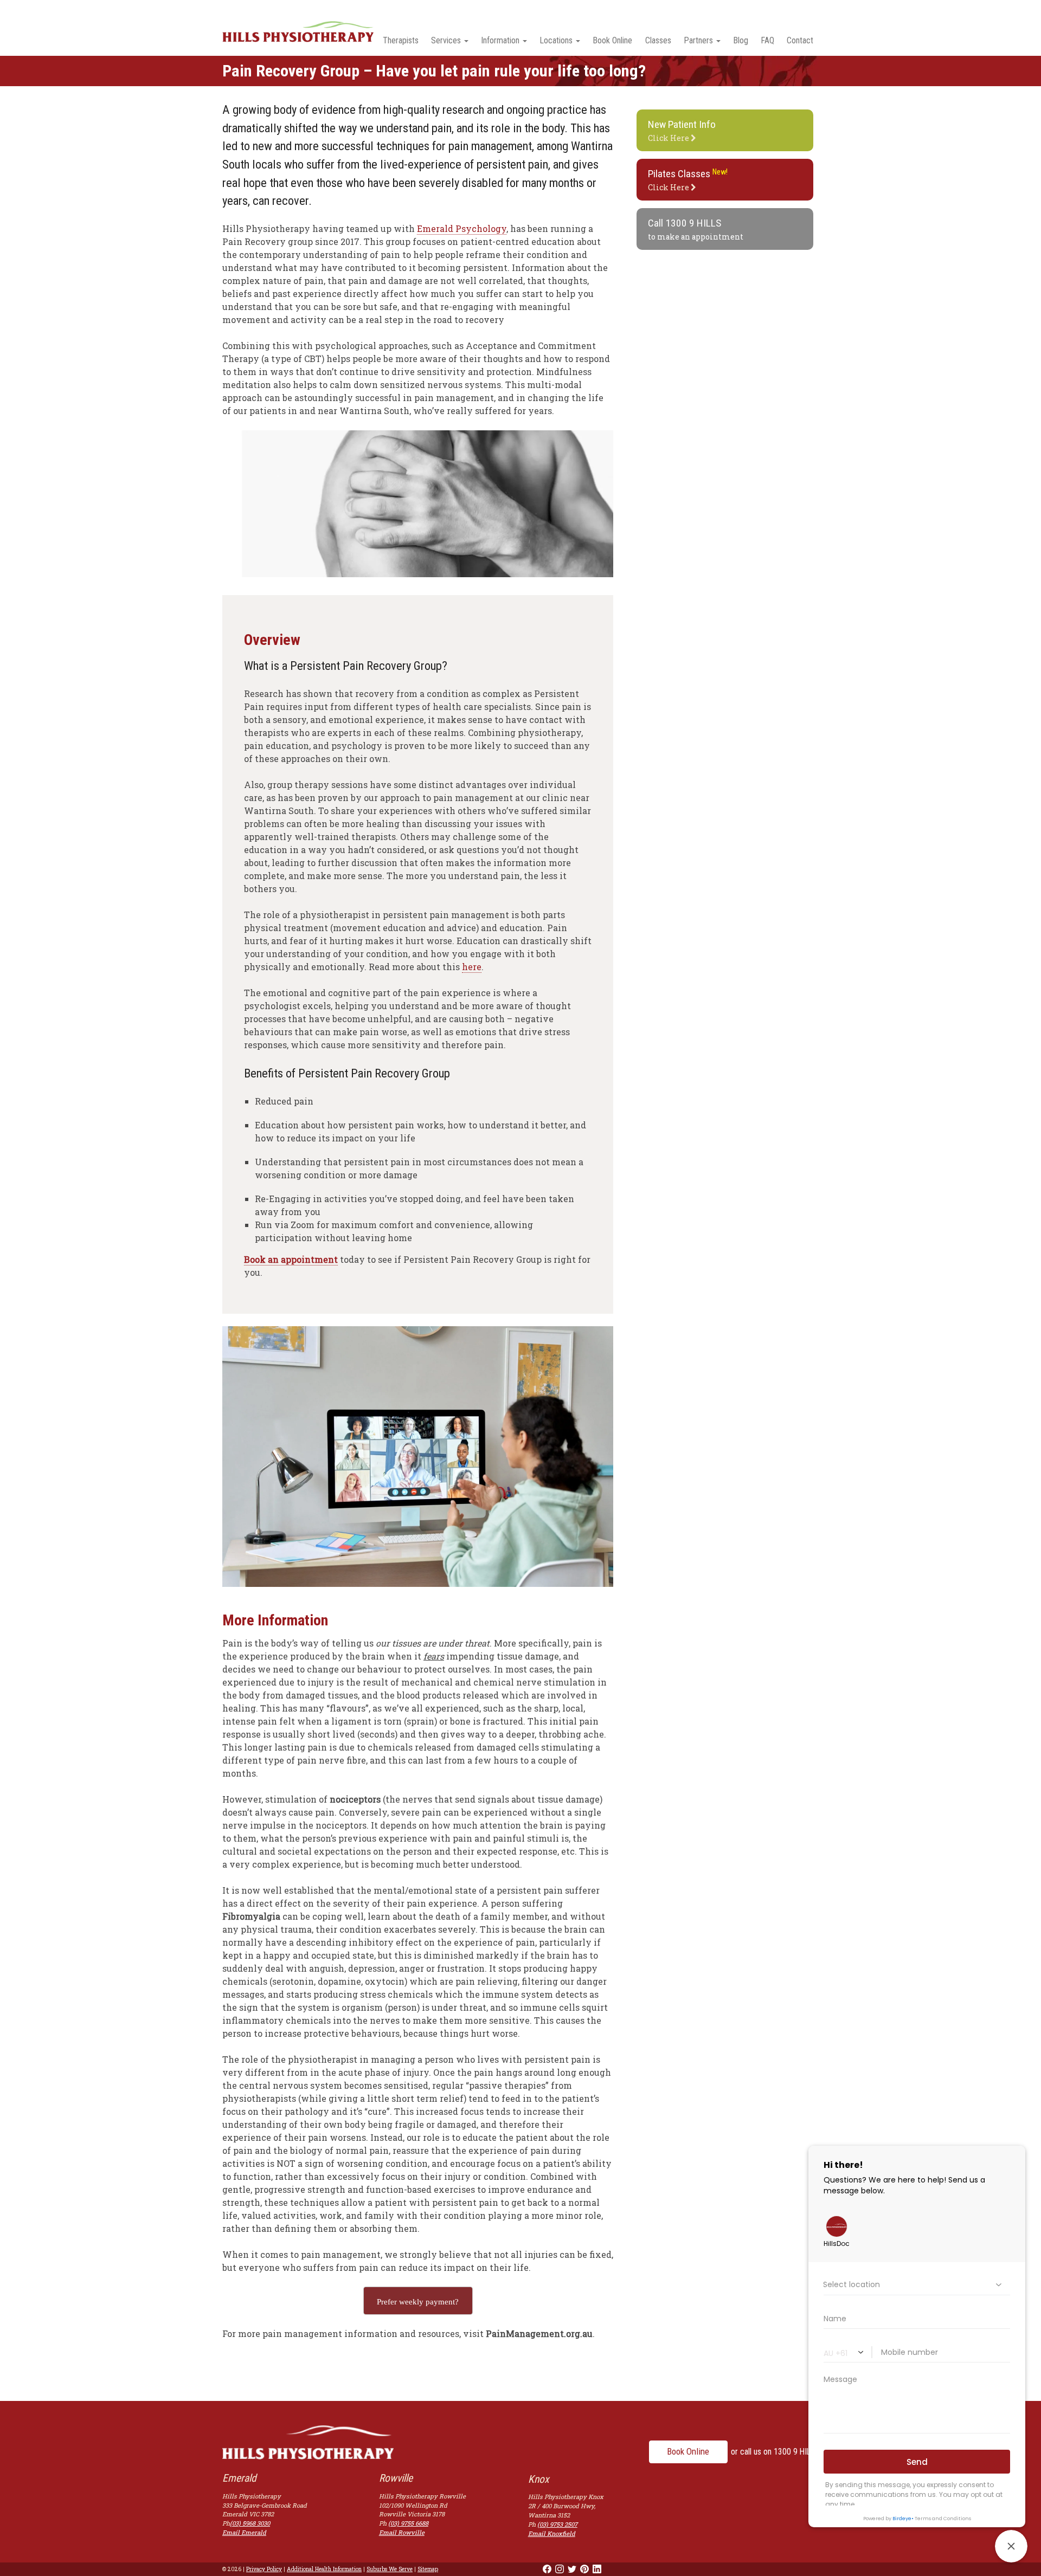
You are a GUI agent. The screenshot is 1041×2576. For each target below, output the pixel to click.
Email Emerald (244, 2532)
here (472, 967)
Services (446, 40)
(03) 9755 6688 (408, 2523)
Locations (556, 40)
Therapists (401, 40)
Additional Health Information (324, 2569)
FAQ (767, 40)
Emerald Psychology (462, 228)
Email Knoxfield (552, 2533)
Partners (698, 40)
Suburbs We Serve (390, 2569)
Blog (741, 40)
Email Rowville (402, 2532)
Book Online (612, 40)
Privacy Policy (264, 2569)
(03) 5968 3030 (250, 2523)
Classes (658, 40)
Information (500, 40)
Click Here (682, 131)
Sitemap (428, 2569)
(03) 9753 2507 (557, 2524)
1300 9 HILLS (693, 223)
